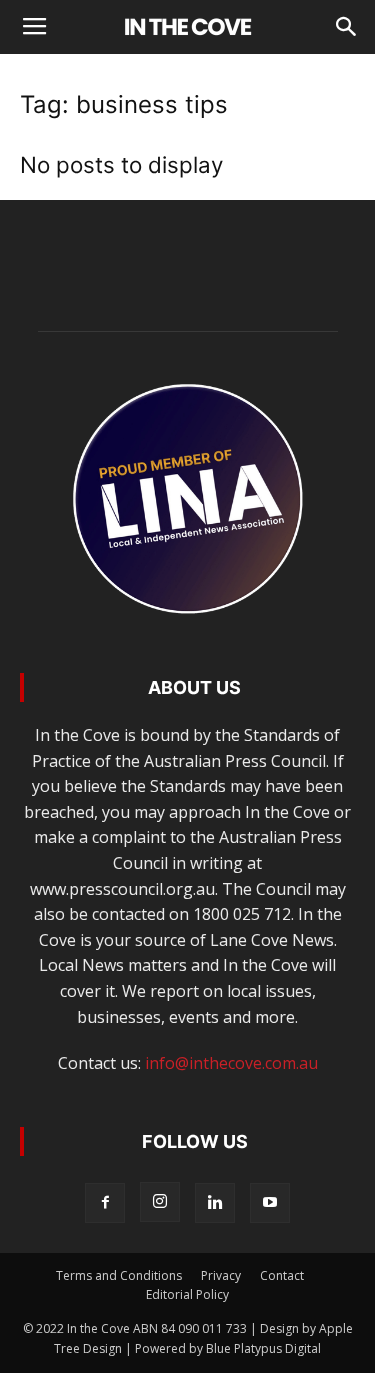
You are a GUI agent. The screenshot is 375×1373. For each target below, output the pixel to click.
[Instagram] (160, 1202)
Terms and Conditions (119, 1275)
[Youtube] (270, 1203)
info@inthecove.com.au (231, 1063)
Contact (282, 1275)
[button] (347, 27)
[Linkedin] (215, 1203)
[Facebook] (105, 1203)
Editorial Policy (187, 1294)
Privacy (221, 1275)
